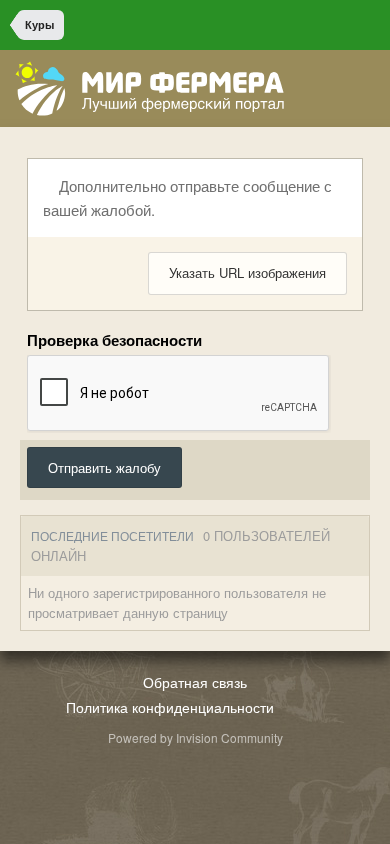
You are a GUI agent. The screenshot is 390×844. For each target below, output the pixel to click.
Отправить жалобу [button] (104, 467)
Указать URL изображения (247, 272)
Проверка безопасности (114, 339)
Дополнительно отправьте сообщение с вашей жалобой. (187, 197)
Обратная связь (195, 682)
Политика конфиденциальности (170, 707)
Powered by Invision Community (195, 737)
